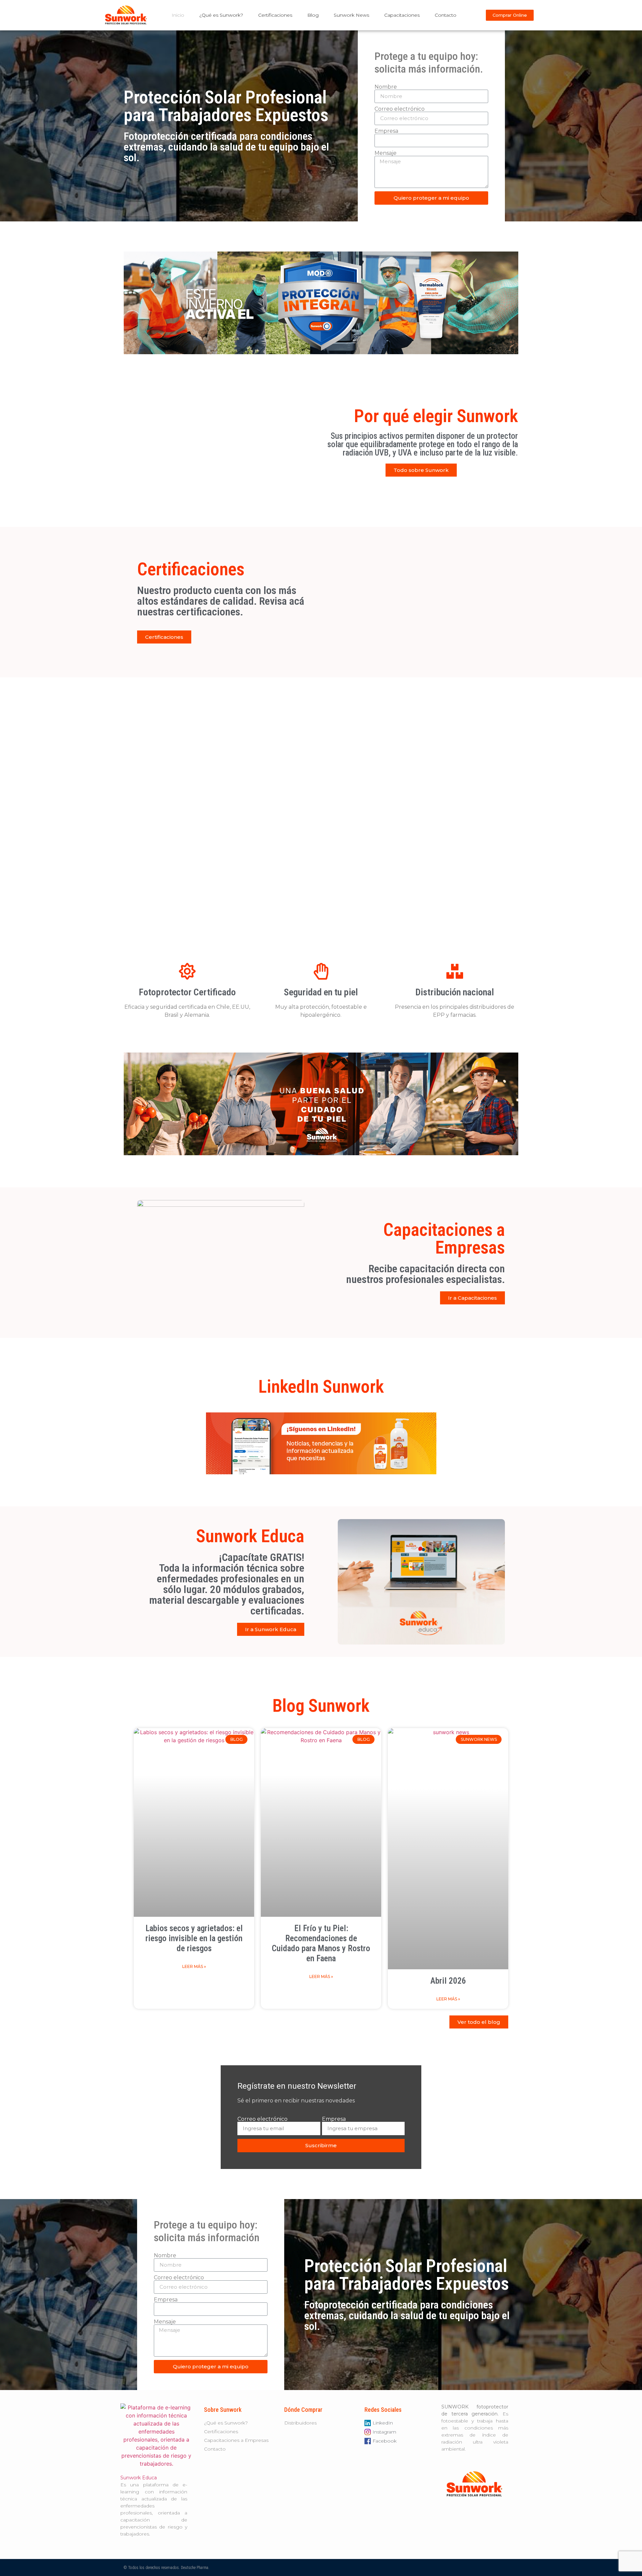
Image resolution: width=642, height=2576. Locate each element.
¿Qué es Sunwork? (221, 15)
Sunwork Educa (139, 2478)
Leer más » (194, 1966)
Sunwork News (351, 15)
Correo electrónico (400, 109)
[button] (510, 15)
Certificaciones (275, 15)
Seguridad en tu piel (321, 992)
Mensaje (386, 153)
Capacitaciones (402, 15)
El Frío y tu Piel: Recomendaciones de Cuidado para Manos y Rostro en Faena (321, 1943)
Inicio (178, 15)
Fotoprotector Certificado (187, 992)
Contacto (446, 15)
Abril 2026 (448, 1981)
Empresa (386, 131)
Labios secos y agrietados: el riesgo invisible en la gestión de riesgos (194, 1938)
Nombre (386, 87)
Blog (313, 15)
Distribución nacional (455, 992)
